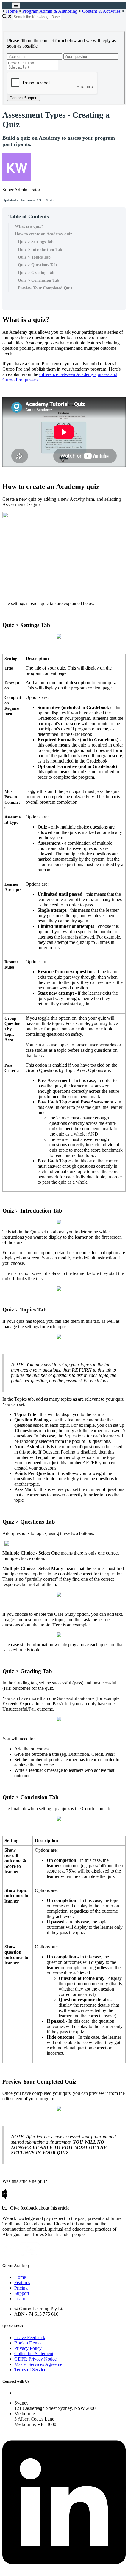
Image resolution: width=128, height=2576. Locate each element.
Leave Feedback (30, 2338)
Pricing (21, 2288)
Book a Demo (28, 2343)
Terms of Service (30, 2370)
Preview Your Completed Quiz (45, 288)
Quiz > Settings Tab (36, 242)
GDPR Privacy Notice (35, 2359)
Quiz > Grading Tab (36, 273)
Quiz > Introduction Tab (40, 249)
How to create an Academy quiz (43, 234)
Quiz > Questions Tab (37, 265)
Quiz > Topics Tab (34, 257)
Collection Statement (34, 2354)
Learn (20, 2299)
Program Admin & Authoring (50, 11)
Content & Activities (101, 11)
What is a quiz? (29, 226)
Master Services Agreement (40, 2364)
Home (12, 11)
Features (22, 2283)
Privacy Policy (28, 2348)
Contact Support (24, 98)
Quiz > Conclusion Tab (39, 280)
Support (22, 2293)
